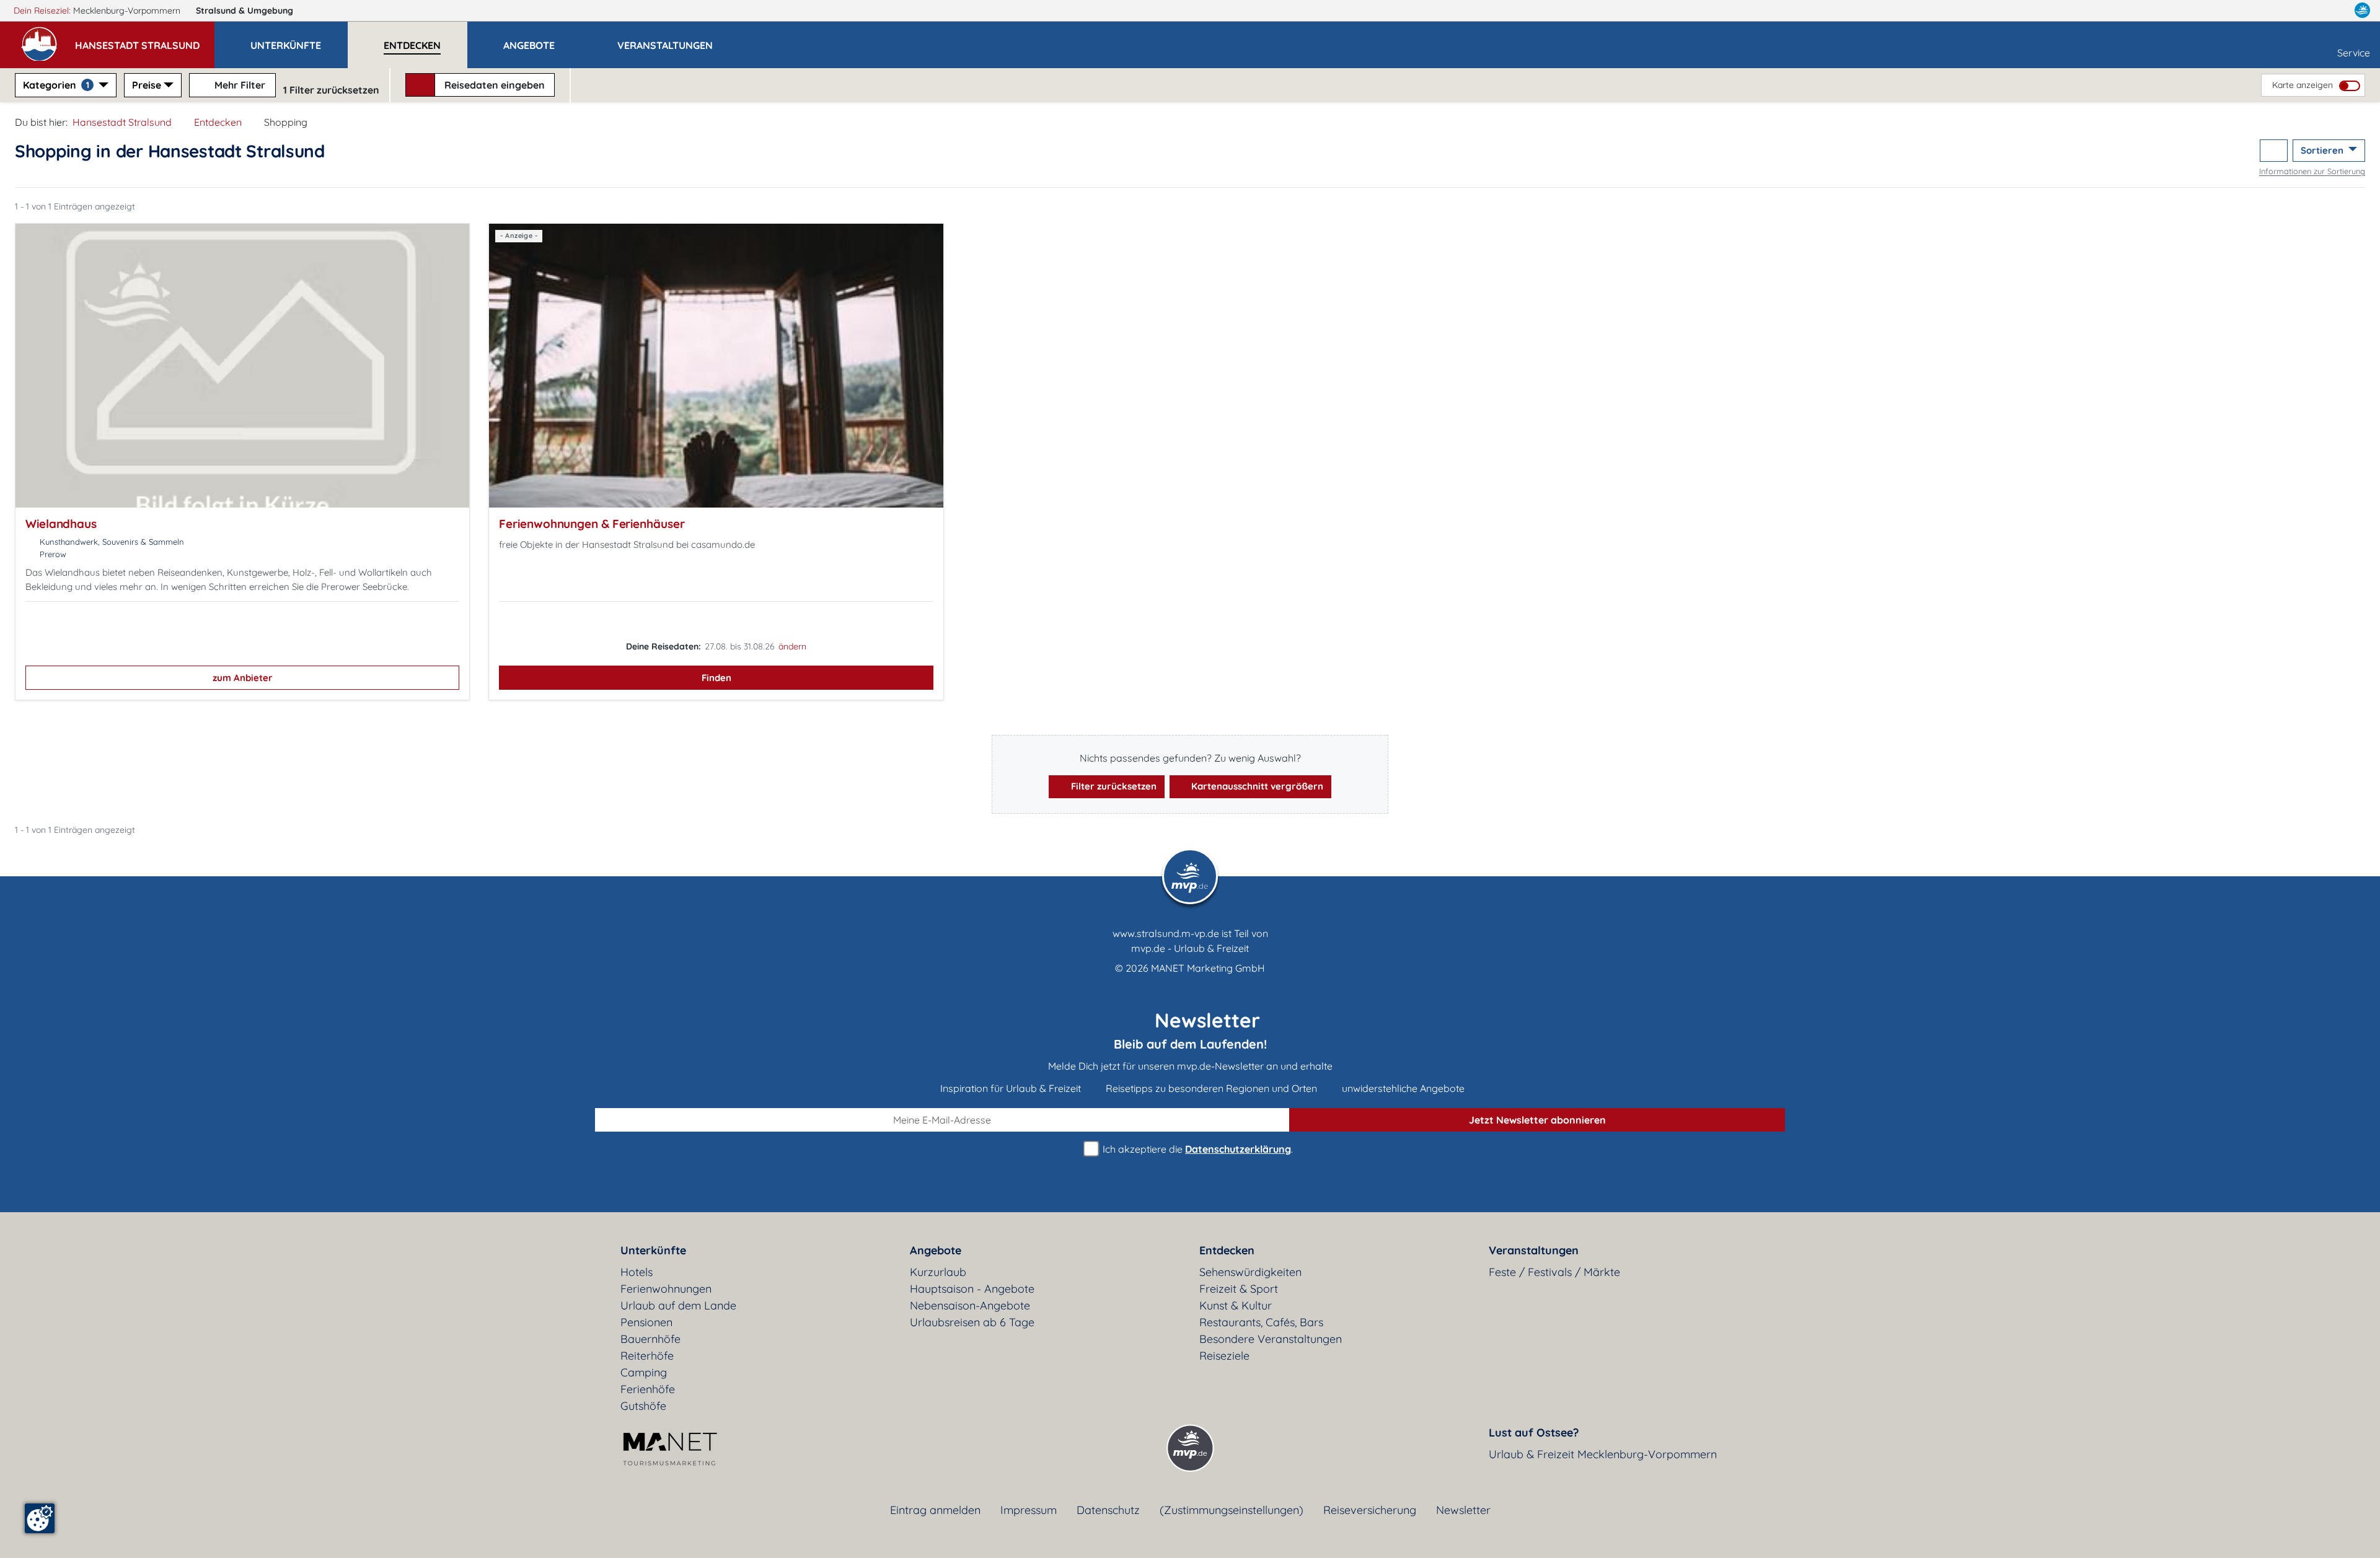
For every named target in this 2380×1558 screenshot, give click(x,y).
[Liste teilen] (2274, 151)
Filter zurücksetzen (1113, 786)
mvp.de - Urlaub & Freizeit (1190, 948)
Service (2354, 53)
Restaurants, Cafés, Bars (1261, 1322)
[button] (145, 40)
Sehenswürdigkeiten (1250, 1272)
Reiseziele (1224, 1356)
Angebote (936, 1250)
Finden (716, 678)
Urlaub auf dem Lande (678, 1305)
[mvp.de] (2362, 11)
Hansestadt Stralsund (122, 122)
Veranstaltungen (1534, 1250)
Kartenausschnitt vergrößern (1256, 786)
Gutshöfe (643, 1406)
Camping (644, 1372)
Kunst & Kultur (1236, 1305)
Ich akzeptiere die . (1197, 1149)
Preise (147, 85)
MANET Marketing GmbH (1208, 968)
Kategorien (56, 85)
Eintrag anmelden (935, 1510)
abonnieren (1537, 1120)
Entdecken (218, 122)
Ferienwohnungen (666, 1289)
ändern (792, 646)
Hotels (637, 1272)
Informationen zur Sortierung (2312, 171)
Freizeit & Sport (1239, 1289)
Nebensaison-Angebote (970, 1305)
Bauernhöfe (650, 1339)
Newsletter (1463, 1510)
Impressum (1029, 1510)
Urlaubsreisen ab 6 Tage (972, 1322)
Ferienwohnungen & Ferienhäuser (592, 524)
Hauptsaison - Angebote (972, 1289)
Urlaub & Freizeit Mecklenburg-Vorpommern (1603, 1454)
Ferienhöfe (648, 1389)
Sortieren (2323, 150)
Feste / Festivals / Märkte (1554, 1272)
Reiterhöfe (647, 1356)
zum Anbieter (243, 678)
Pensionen (646, 1322)
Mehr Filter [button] (239, 85)
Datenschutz (1108, 1510)
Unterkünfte (653, 1250)
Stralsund (245, 11)
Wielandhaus (61, 524)
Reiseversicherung (1370, 1510)
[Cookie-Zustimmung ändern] (40, 1518)
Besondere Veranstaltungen (1271, 1339)
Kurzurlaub (938, 1272)
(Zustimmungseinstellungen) (1232, 1510)
